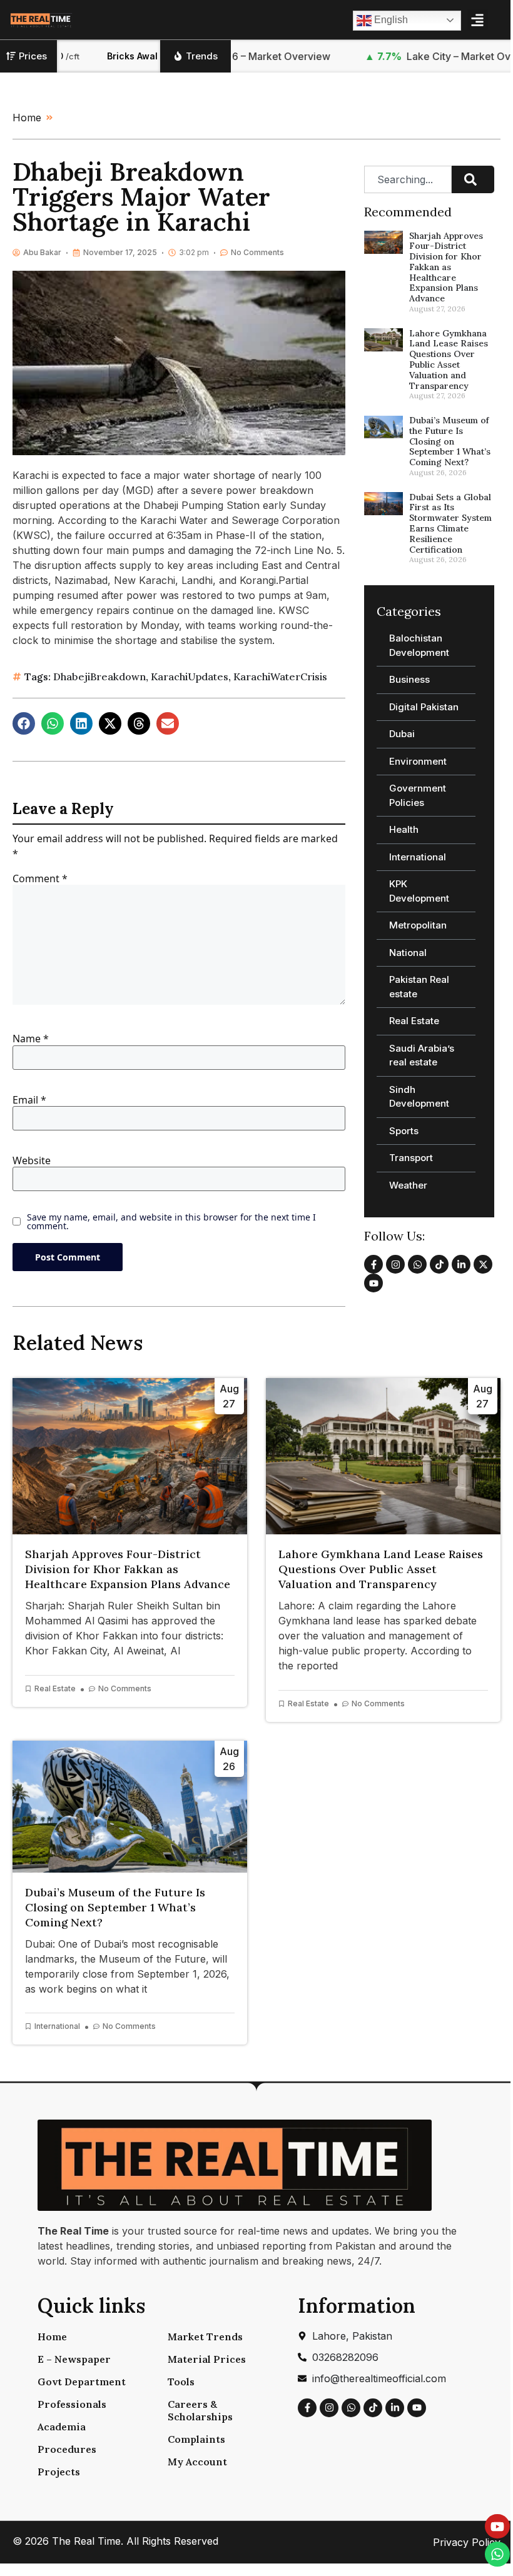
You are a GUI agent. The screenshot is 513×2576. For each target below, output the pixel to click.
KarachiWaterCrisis (280, 677)
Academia (62, 2427)
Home (52, 2337)
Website (32, 1160)
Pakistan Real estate (419, 987)
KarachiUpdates (190, 677)
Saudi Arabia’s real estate (422, 1055)
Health (404, 829)
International (418, 857)
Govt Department (82, 2382)
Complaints (196, 2439)
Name (31, 1039)
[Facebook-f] (373, 1264)
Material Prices (207, 2359)
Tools (181, 2382)
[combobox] (408, 179)
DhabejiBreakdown (99, 677)
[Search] (473, 179)
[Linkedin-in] (461, 1264)
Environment (418, 761)
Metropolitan (418, 925)
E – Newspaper (74, 2359)
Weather (408, 1185)
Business (409, 679)
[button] (478, 20)
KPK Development (419, 891)
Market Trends (205, 2337)
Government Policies (418, 795)
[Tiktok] (439, 1264)
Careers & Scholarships (200, 2410)
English (390, 20)
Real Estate (414, 1021)
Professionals (72, 2404)
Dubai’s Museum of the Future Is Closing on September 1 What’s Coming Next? (450, 441)
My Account (197, 2462)
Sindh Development (419, 1097)
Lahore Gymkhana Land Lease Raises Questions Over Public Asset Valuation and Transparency (449, 360)
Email (29, 1100)
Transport (411, 1158)
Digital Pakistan (424, 707)
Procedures (67, 2449)
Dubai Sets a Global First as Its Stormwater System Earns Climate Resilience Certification (450, 523)
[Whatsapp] (417, 1264)
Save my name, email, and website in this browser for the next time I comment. (171, 1222)
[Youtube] (373, 1283)
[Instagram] (395, 1264)
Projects (59, 2472)
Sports (404, 1131)
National (408, 953)
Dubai (402, 734)
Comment (40, 878)
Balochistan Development (419, 645)
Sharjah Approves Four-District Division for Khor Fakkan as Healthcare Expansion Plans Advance (446, 267)
